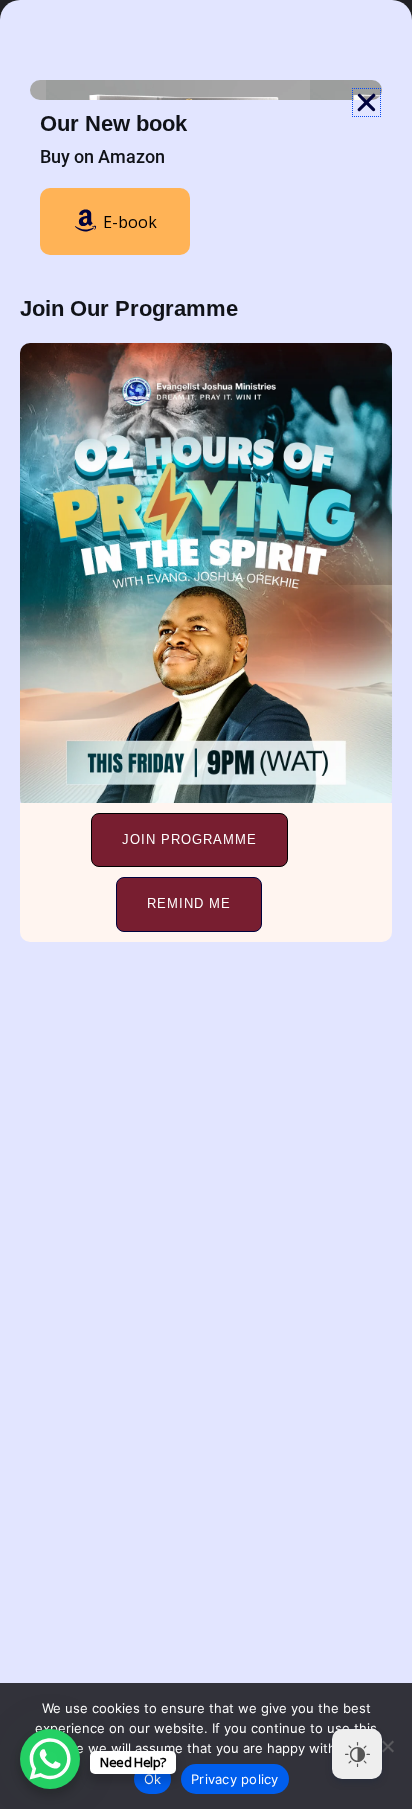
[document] (206, 904)
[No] (387, 1746)
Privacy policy (235, 1779)
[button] (366, 102)
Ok (153, 1779)
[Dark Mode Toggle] (357, 1754)
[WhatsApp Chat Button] (50, 1759)
